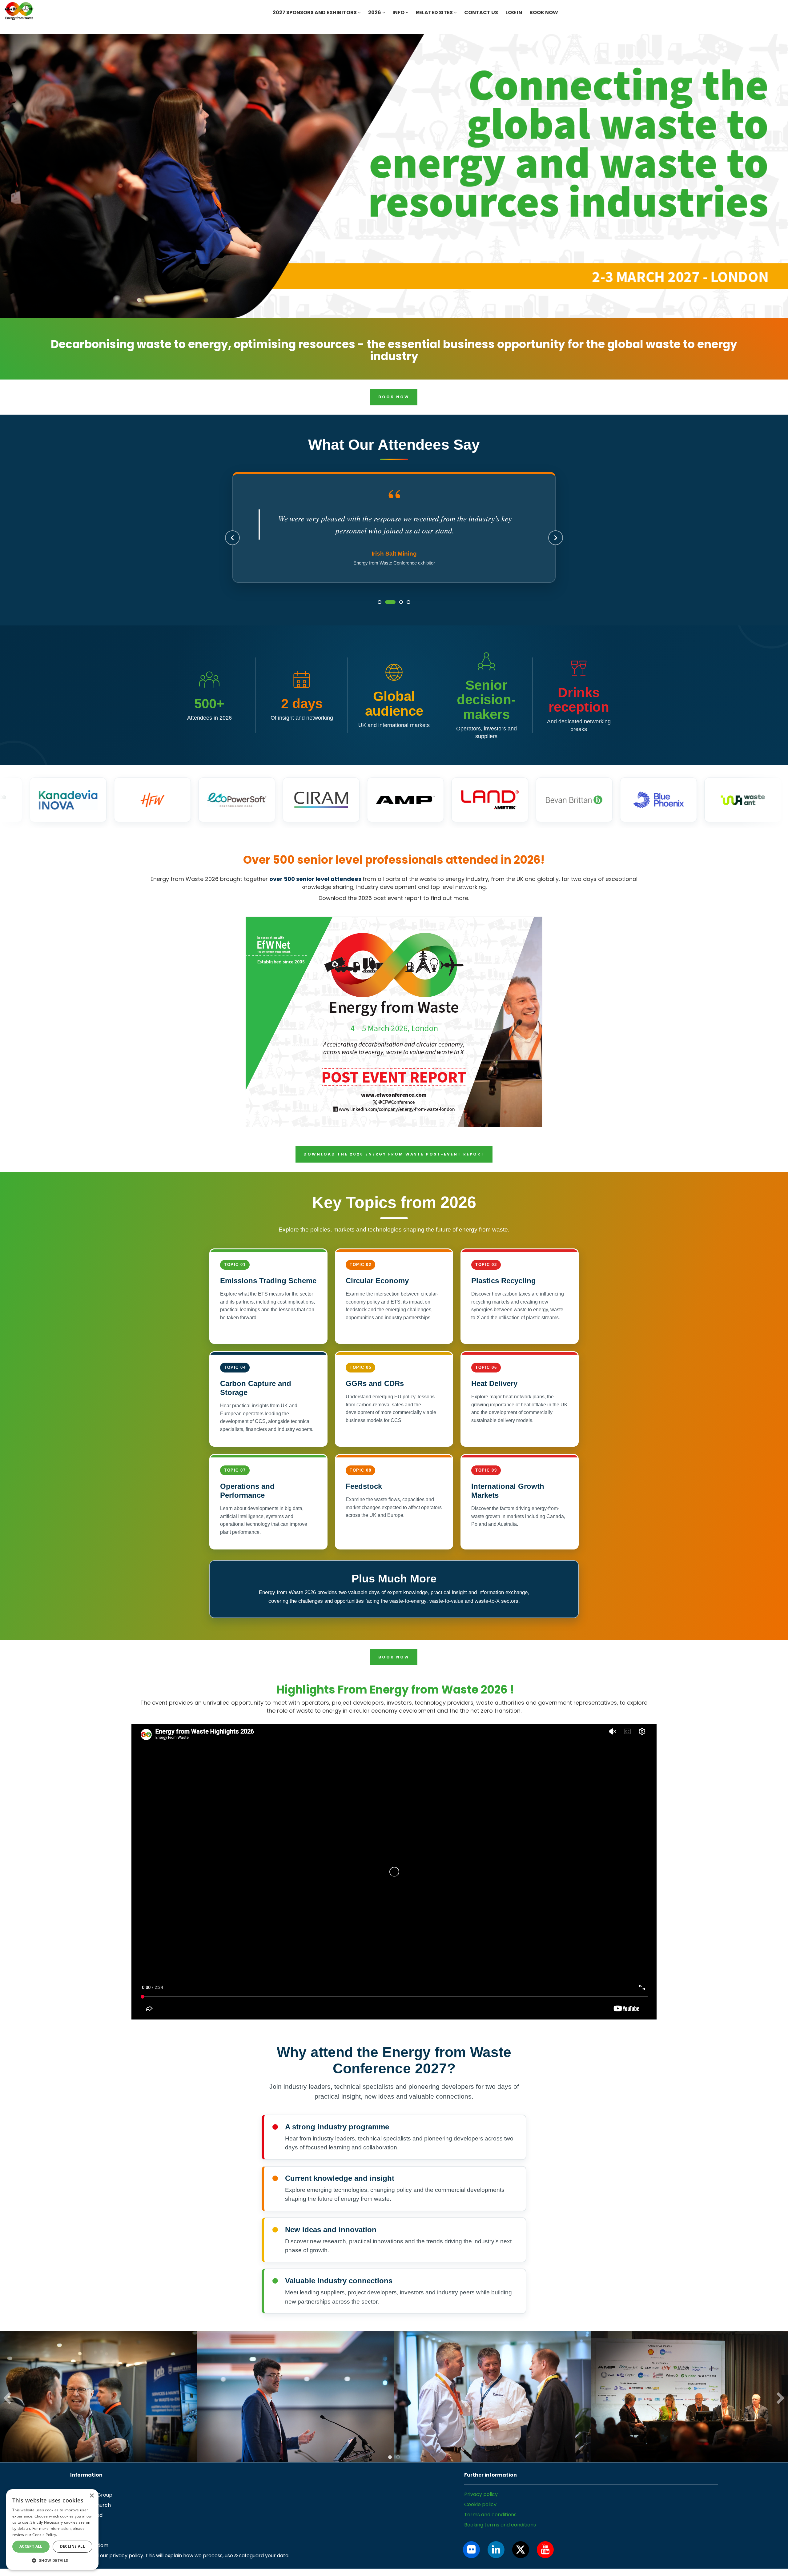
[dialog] (52, 2530)
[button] (52, 2560)
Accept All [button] (31, 2546)
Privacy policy (481, 2508)
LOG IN (514, 12)
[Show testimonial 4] (405, 615)
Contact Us (481, 12)
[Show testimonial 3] (394, 615)
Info (399, 12)
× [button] (92, 2496)
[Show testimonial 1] (380, 615)
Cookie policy (480, 2518)
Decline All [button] (72, 2546)
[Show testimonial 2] (387, 615)
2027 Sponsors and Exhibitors (315, 12)
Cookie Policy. (45, 2535)
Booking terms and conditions (500, 2538)
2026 (375, 12)
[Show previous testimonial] (232, 545)
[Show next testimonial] (556, 545)
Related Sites (435, 12)
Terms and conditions (490, 2528)
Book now (544, 12)
